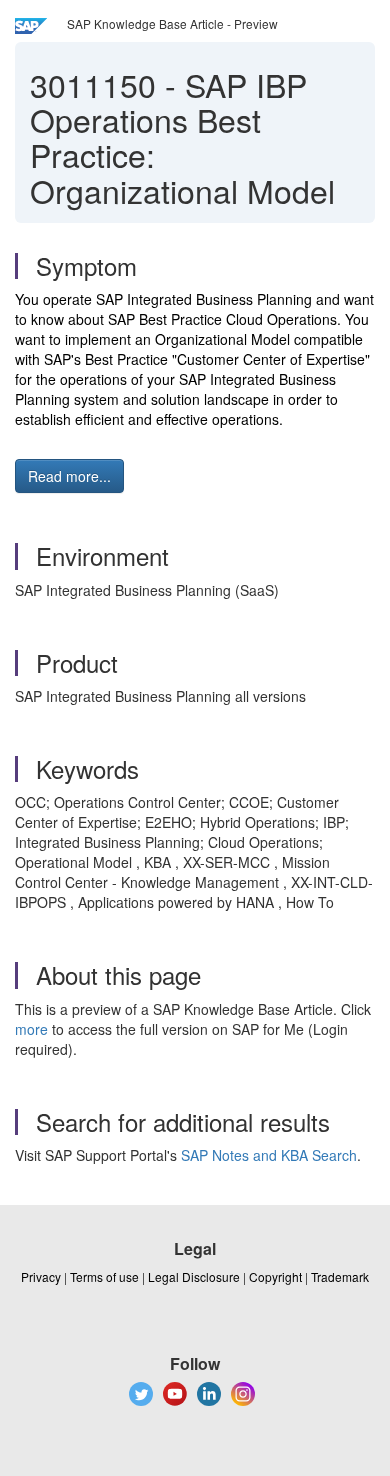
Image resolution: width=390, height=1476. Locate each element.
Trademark (340, 1276)
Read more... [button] (69, 476)
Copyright (275, 1276)
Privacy (41, 1276)
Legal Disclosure (194, 1276)
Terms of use (104, 1276)
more (31, 1029)
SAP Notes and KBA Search (269, 1155)
